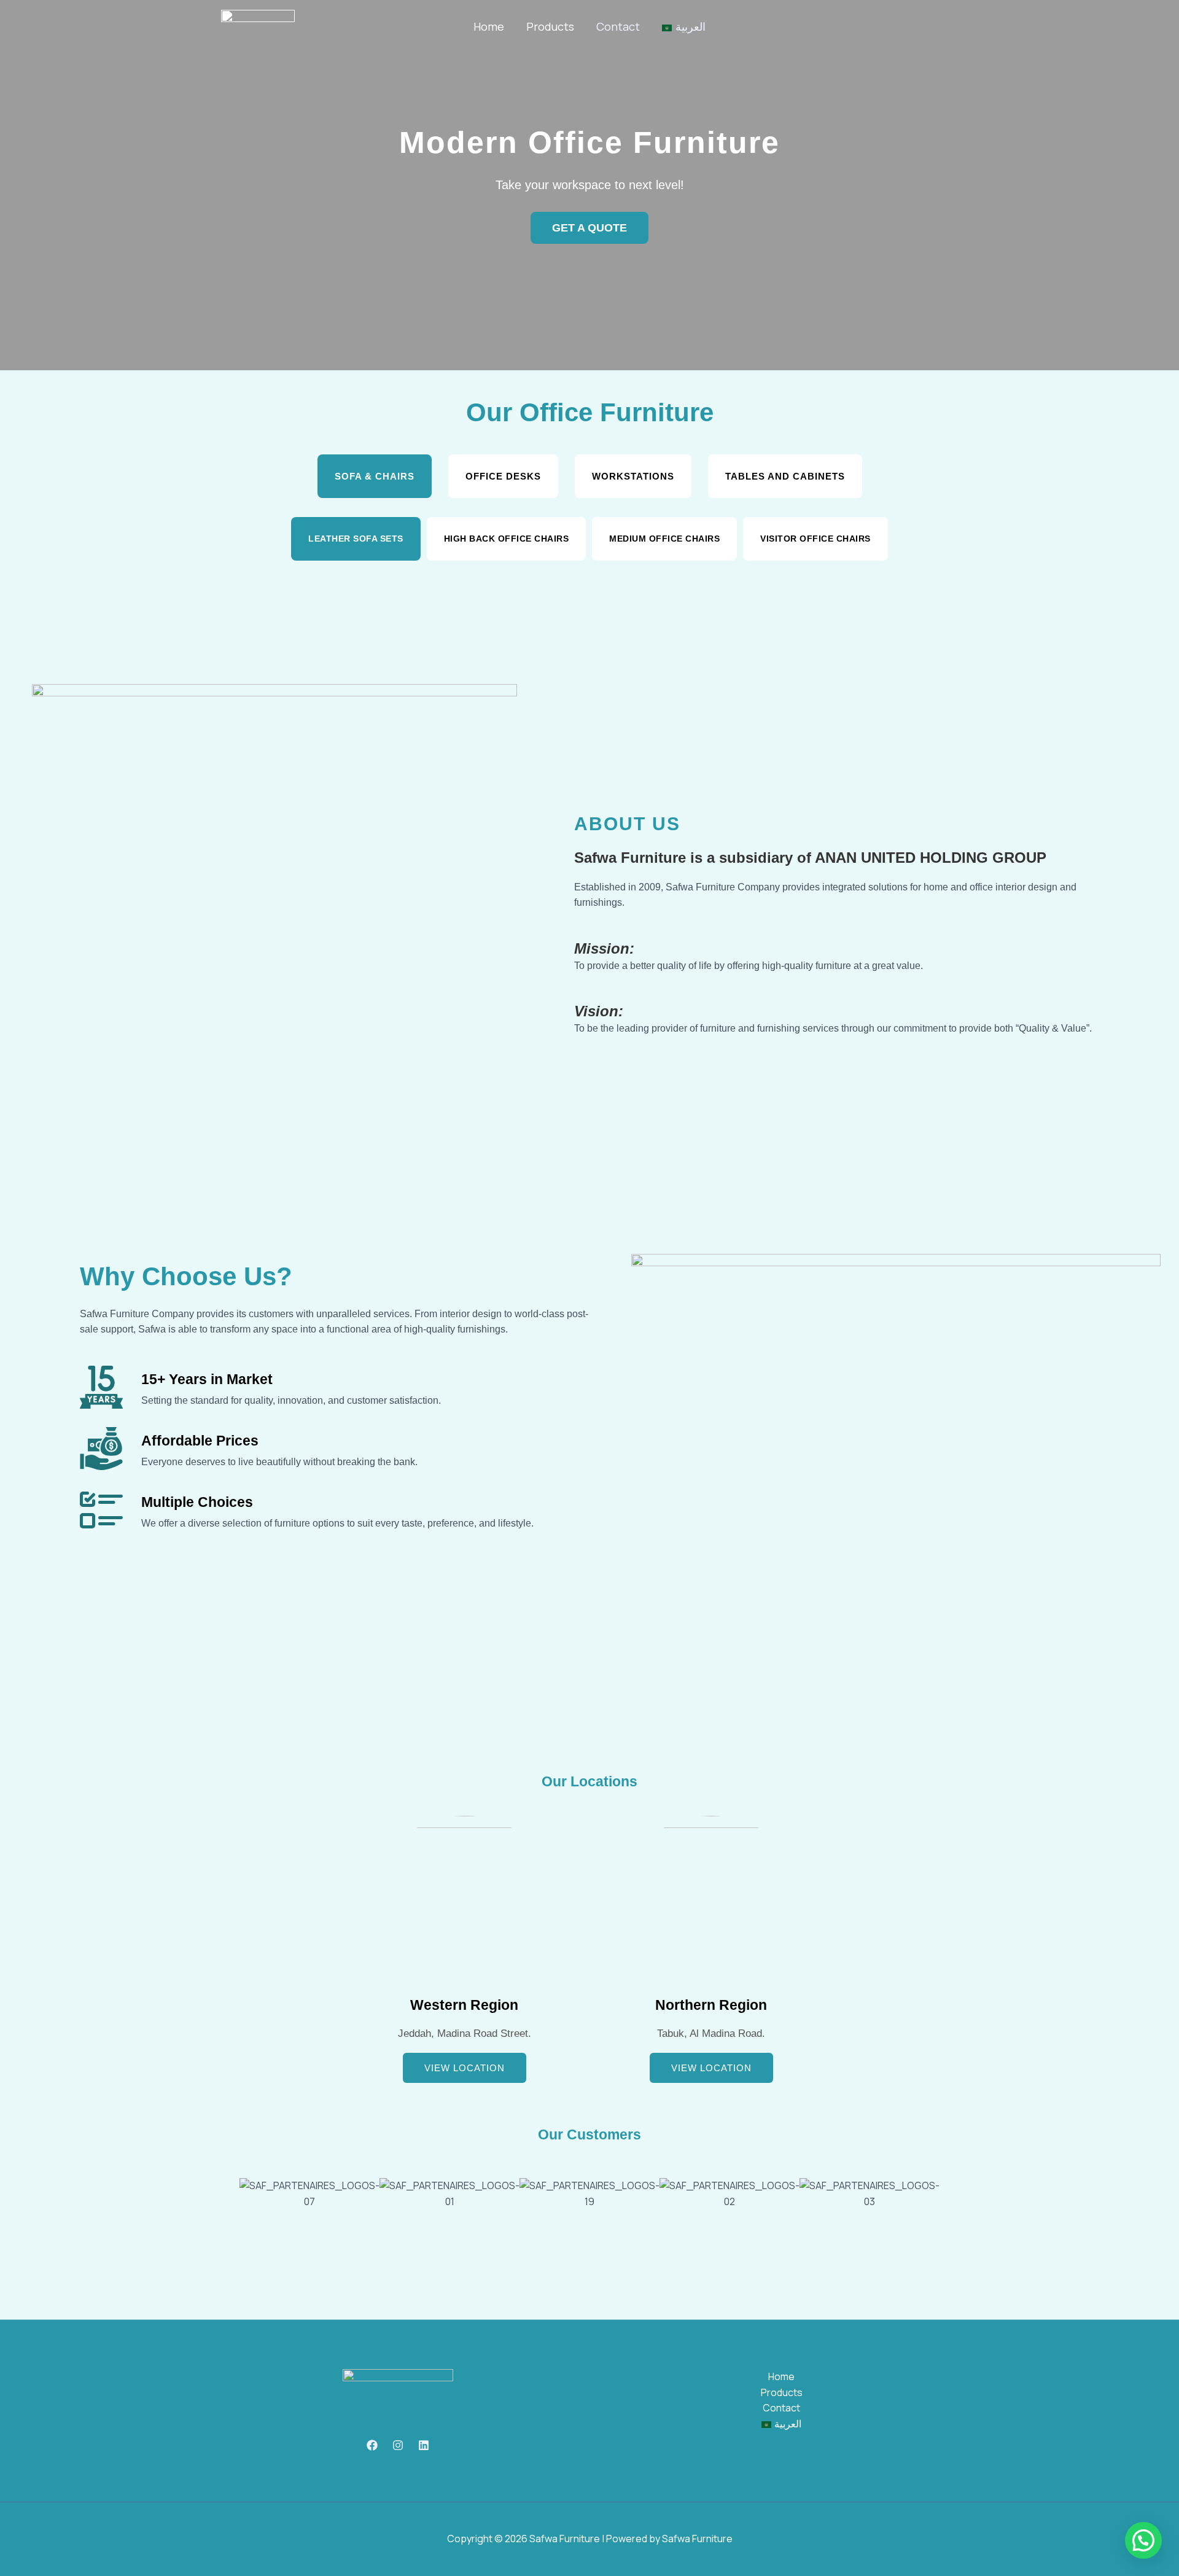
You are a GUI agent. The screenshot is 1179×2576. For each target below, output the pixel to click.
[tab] (375, 476)
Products (550, 26)
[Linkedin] (424, 2445)
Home (489, 26)
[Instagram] (398, 2445)
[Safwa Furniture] (258, 26)
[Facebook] (372, 2445)
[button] (227, 2224)
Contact (618, 26)
